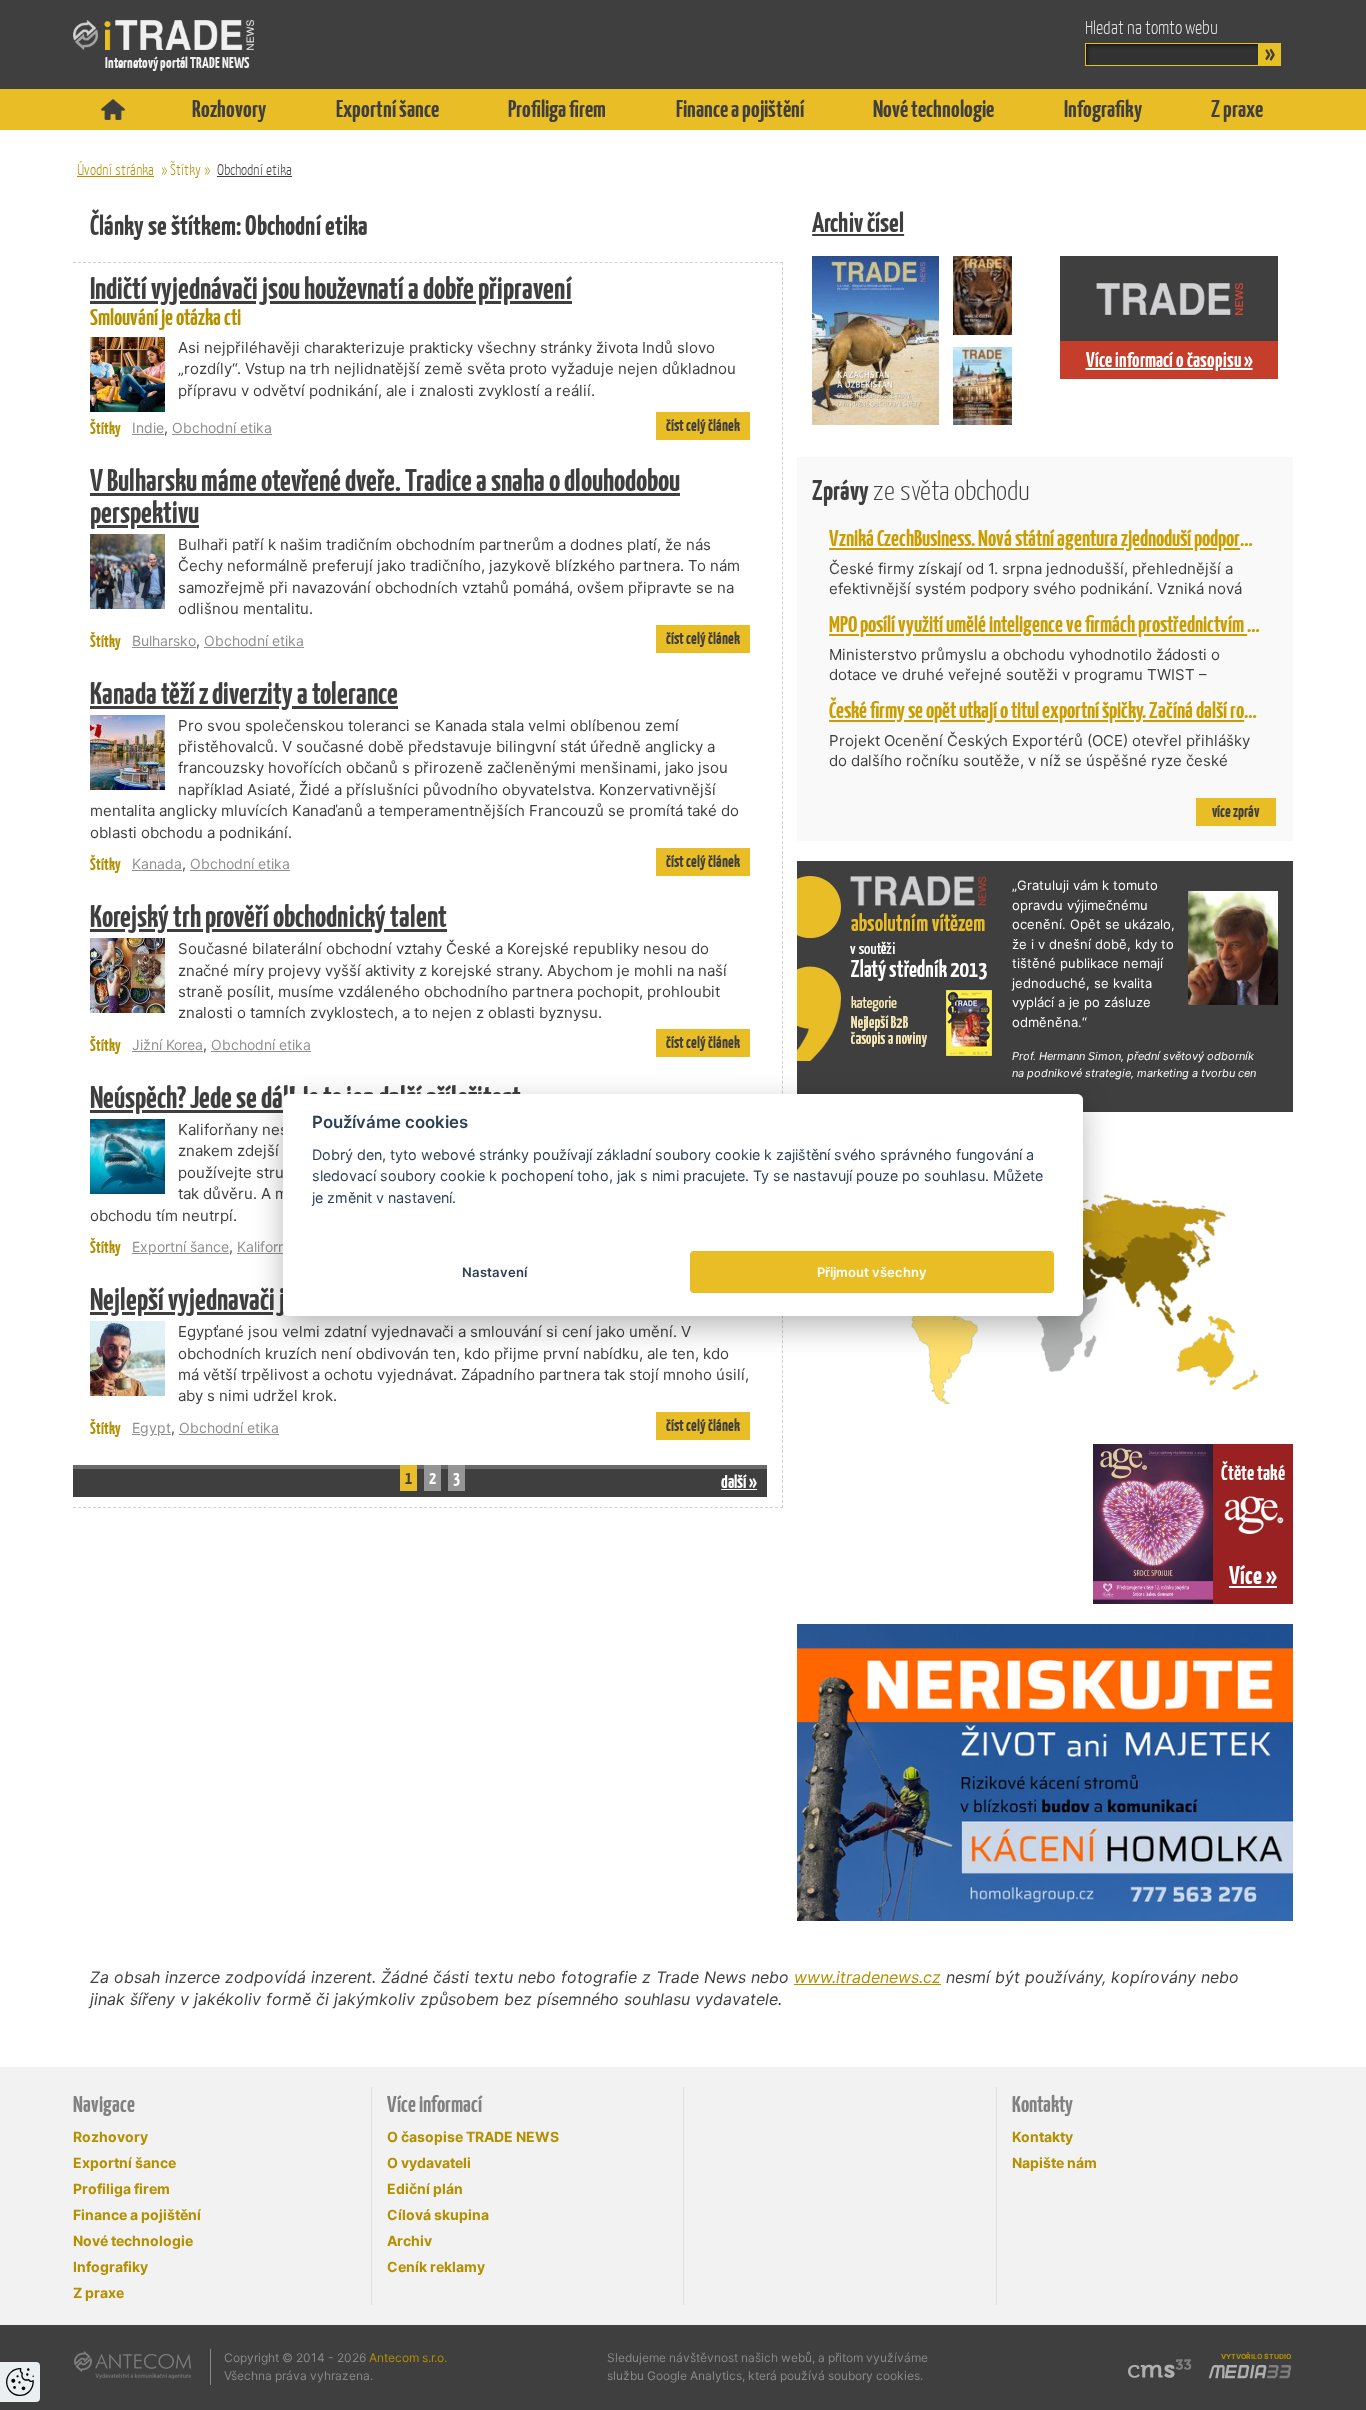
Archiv (409, 2240)
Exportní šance (387, 109)
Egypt (151, 1427)
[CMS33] (1160, 2368)
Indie (148, 427)
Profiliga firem (557, 109)
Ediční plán (425, 2188)
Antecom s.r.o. (408, 2357)
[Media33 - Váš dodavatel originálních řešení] (1250, 2372)
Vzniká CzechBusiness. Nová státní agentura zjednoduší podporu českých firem (1085, 538)
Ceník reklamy (436, 2266)
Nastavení (494, 1272)
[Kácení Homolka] (1045, 1772)
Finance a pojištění (740, 109)
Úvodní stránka (115, 169)
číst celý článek (703, 425)
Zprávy (921, 490)
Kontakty (1042, 2136)
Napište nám (1054, 2162)
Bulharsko (164, 640)
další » (739, 1481)
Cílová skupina (438, 2214)
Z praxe (1237, 109)
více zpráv (1235, 811)
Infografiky (1103, 109)
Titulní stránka (113, 109)
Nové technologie (933, 109)
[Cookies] (20, 2382)
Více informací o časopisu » (1169, 360)
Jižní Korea (167, 1044)
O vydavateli (429, 2162)
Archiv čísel (858, 222)
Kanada (157, 863)
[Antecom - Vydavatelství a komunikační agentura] (132, 2365)
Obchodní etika (254, 169)
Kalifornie (267, 1246)
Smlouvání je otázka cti (331, 302)
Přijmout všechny (872, 1272)
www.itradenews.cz (867, 1977)
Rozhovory (229, 109)
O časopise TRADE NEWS (473, 2136)
